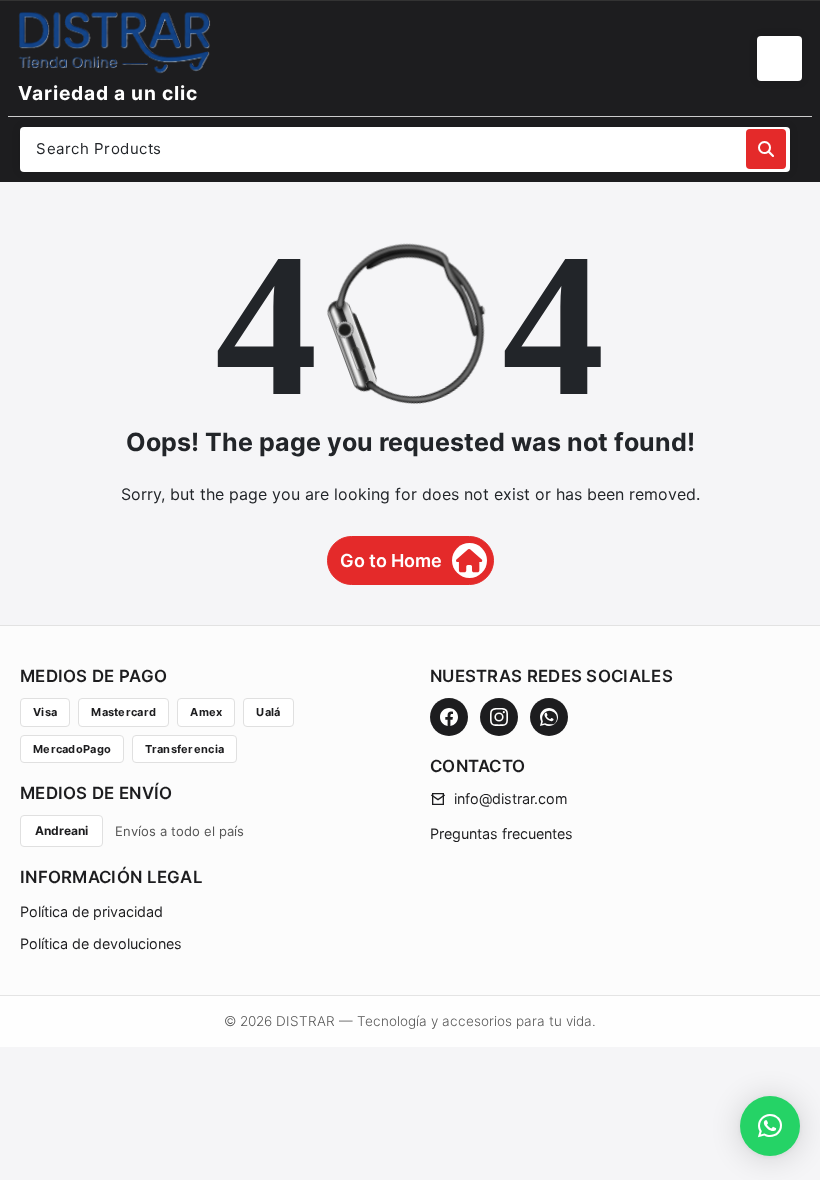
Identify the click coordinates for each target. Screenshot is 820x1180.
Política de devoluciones (101, 943)
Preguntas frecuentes (501, 833)
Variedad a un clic (108, 93)
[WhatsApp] (549, 717)
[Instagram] (499, 717)
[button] (770, 1126)
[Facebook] (449, 717)
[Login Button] (779, 58)
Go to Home (391, 560)
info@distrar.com (511, 798)
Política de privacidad (91, 911)
